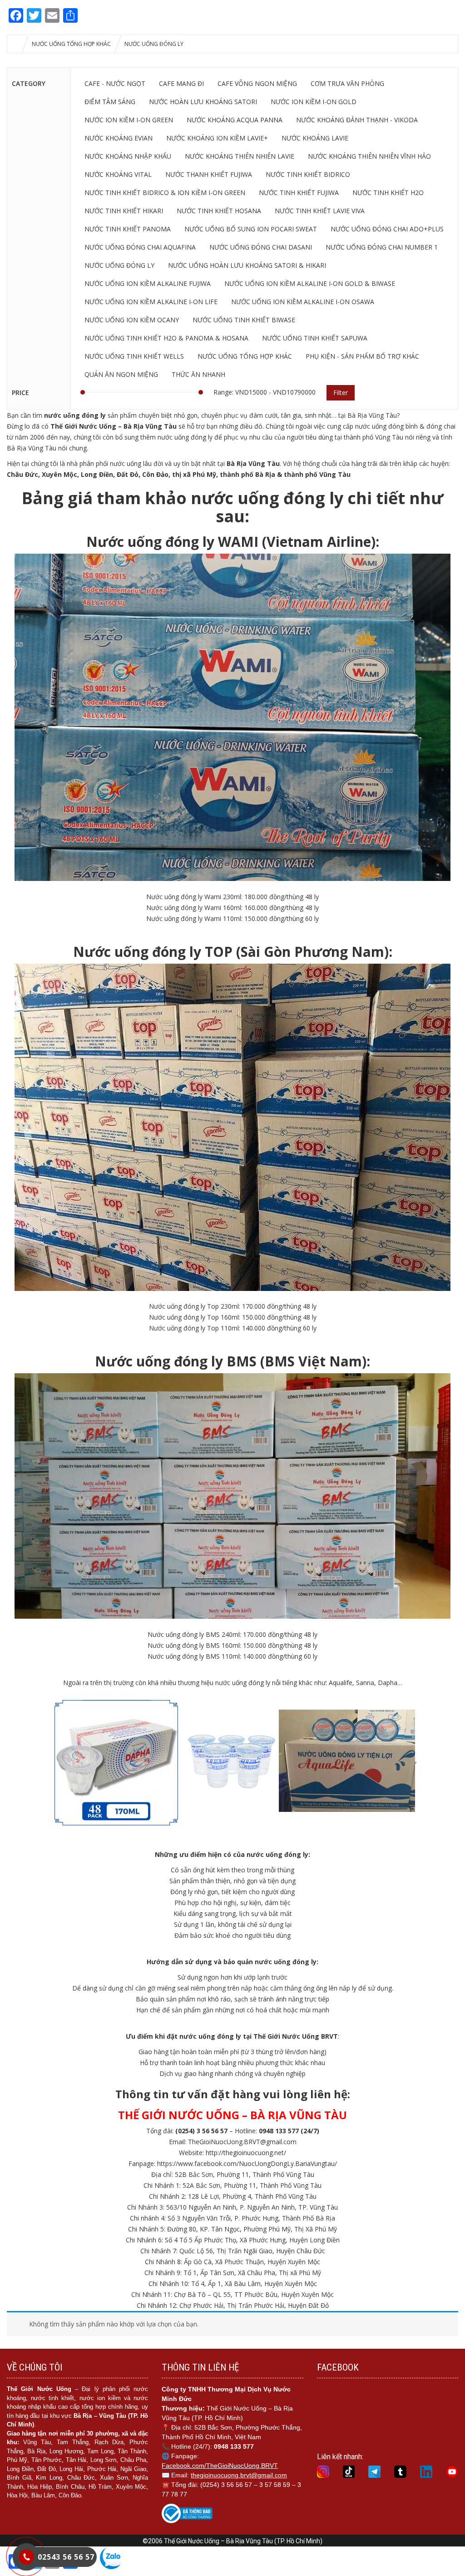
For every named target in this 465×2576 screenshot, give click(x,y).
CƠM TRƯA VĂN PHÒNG (347, 83)
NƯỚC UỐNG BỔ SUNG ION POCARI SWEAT (251, 229)
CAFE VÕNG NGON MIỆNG (257, 83)
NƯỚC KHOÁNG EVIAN (119, 138)
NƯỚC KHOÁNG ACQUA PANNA (235, 120)
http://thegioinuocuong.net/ (246, 2153)
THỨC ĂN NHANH (198, 374)
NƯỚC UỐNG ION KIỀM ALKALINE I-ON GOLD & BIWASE (310, 283)
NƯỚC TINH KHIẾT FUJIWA (299, 193)
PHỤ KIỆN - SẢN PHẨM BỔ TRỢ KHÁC (362, 356)
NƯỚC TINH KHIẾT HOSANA (219, 211)
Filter (341, 393)
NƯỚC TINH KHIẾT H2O (388, 193)
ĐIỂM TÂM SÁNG (110, 102)
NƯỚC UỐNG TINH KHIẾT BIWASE (244, 320)
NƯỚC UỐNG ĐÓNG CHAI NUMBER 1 (382, 247)
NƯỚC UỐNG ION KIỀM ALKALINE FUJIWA (148, 283)
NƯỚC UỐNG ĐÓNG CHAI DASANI (261, 247)
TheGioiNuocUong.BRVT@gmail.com (242, 2142)
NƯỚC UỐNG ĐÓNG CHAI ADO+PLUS (387, 229)
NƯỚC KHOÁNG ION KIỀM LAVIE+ (217, 138)
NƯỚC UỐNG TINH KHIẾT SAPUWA (315, 338)
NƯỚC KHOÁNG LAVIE (315, 138)
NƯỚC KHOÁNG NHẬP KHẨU (128, 156)
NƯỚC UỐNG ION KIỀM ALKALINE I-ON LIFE (151, 302)
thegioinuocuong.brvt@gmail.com (239, 2475)
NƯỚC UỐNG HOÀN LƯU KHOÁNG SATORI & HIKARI (247, 265)
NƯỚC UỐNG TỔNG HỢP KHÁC (71, 44)
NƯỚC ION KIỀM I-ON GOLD (314, 102)
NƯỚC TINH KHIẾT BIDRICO (308, 174)
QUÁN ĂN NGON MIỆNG (121, 374)
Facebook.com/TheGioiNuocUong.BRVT (220, 2466)
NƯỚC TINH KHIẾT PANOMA (128, 229)
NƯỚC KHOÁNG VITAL (118, 174)
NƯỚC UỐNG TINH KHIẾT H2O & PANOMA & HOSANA (166, 338)
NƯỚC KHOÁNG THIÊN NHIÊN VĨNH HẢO (369, 156)
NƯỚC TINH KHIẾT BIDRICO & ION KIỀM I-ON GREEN (165, 193)
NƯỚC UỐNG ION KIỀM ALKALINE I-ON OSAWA (303, 302)
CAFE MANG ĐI (181, 83)
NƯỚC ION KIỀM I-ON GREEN (129, 120)
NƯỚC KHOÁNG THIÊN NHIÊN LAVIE (240, 156)
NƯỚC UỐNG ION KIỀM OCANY (132, 320)
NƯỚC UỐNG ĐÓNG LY (119, 265)
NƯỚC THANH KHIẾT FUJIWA (209, 174)
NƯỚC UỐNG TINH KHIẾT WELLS (134, 356)
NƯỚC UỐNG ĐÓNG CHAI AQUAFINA (140, 247)
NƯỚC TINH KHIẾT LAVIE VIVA (320, 211)
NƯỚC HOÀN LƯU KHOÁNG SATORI (203, 102)
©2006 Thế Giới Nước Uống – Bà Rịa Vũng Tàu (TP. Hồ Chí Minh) (232, 2541)
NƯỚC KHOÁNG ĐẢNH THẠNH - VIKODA (357, 120)
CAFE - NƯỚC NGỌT (115, 83)
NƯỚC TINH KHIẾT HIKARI (124, 211)
